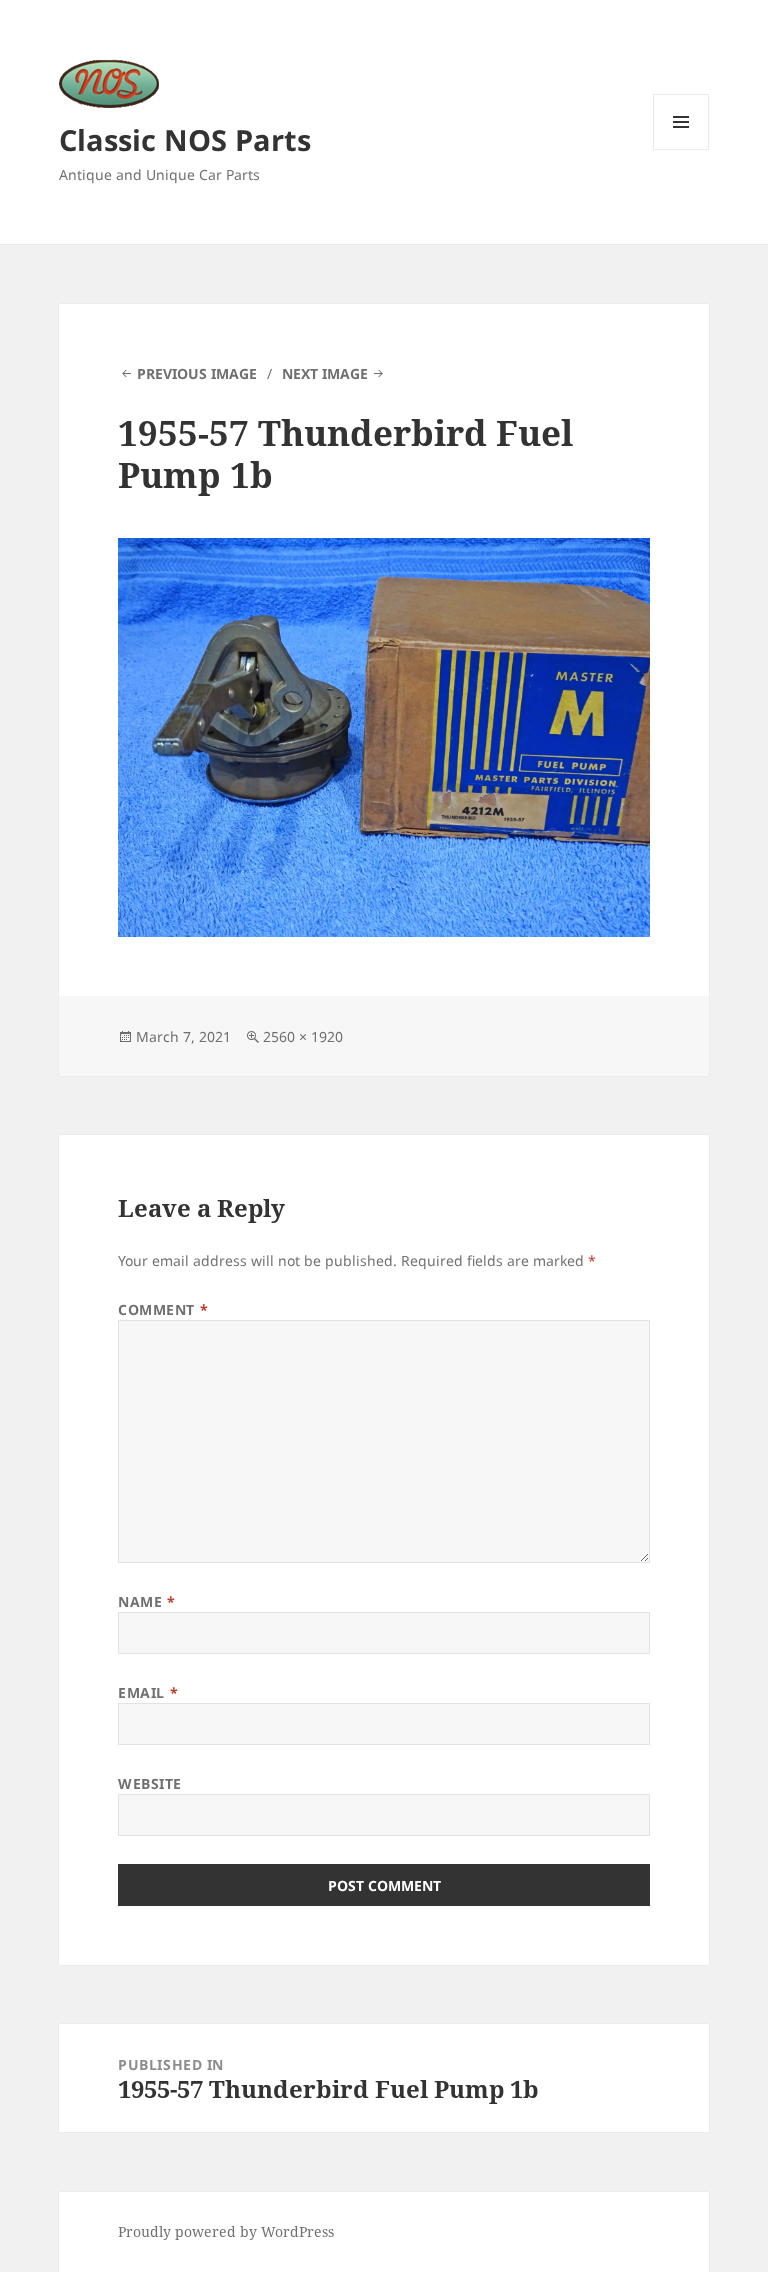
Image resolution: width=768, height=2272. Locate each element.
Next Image (325, 373)
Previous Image (197, 373)
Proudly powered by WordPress (226, 2231)
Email (148, 1692)
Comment (163, 1309)
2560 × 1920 (303, 1036)
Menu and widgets (681, 149)
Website (150, 1783)
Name (146, 1601)
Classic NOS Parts (185, 139)
